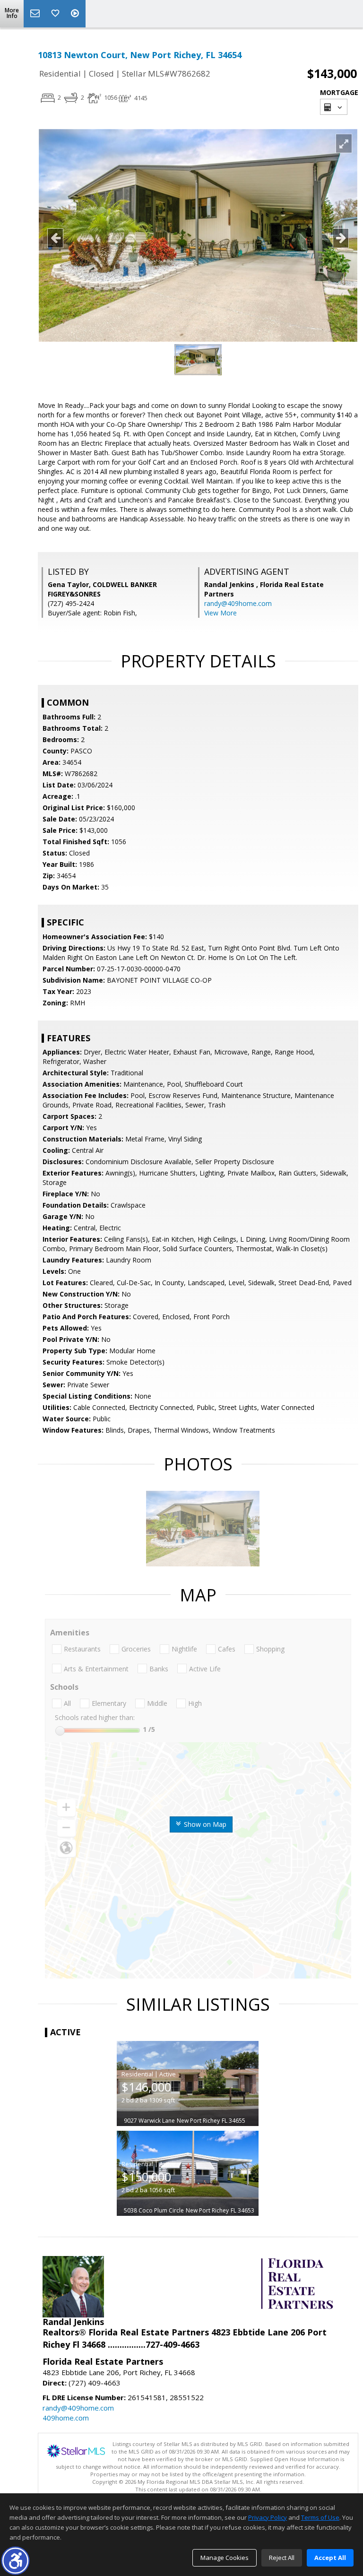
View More (220, 613)
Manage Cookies (225, 2558)
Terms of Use (320, 2517)
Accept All (330, 2558)
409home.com (66, 2418)
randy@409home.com (238, 603)
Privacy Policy (268, 2517)
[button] (15, 2561)
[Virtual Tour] (76, 14)
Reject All (282, 2558)
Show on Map (204, 1824)
